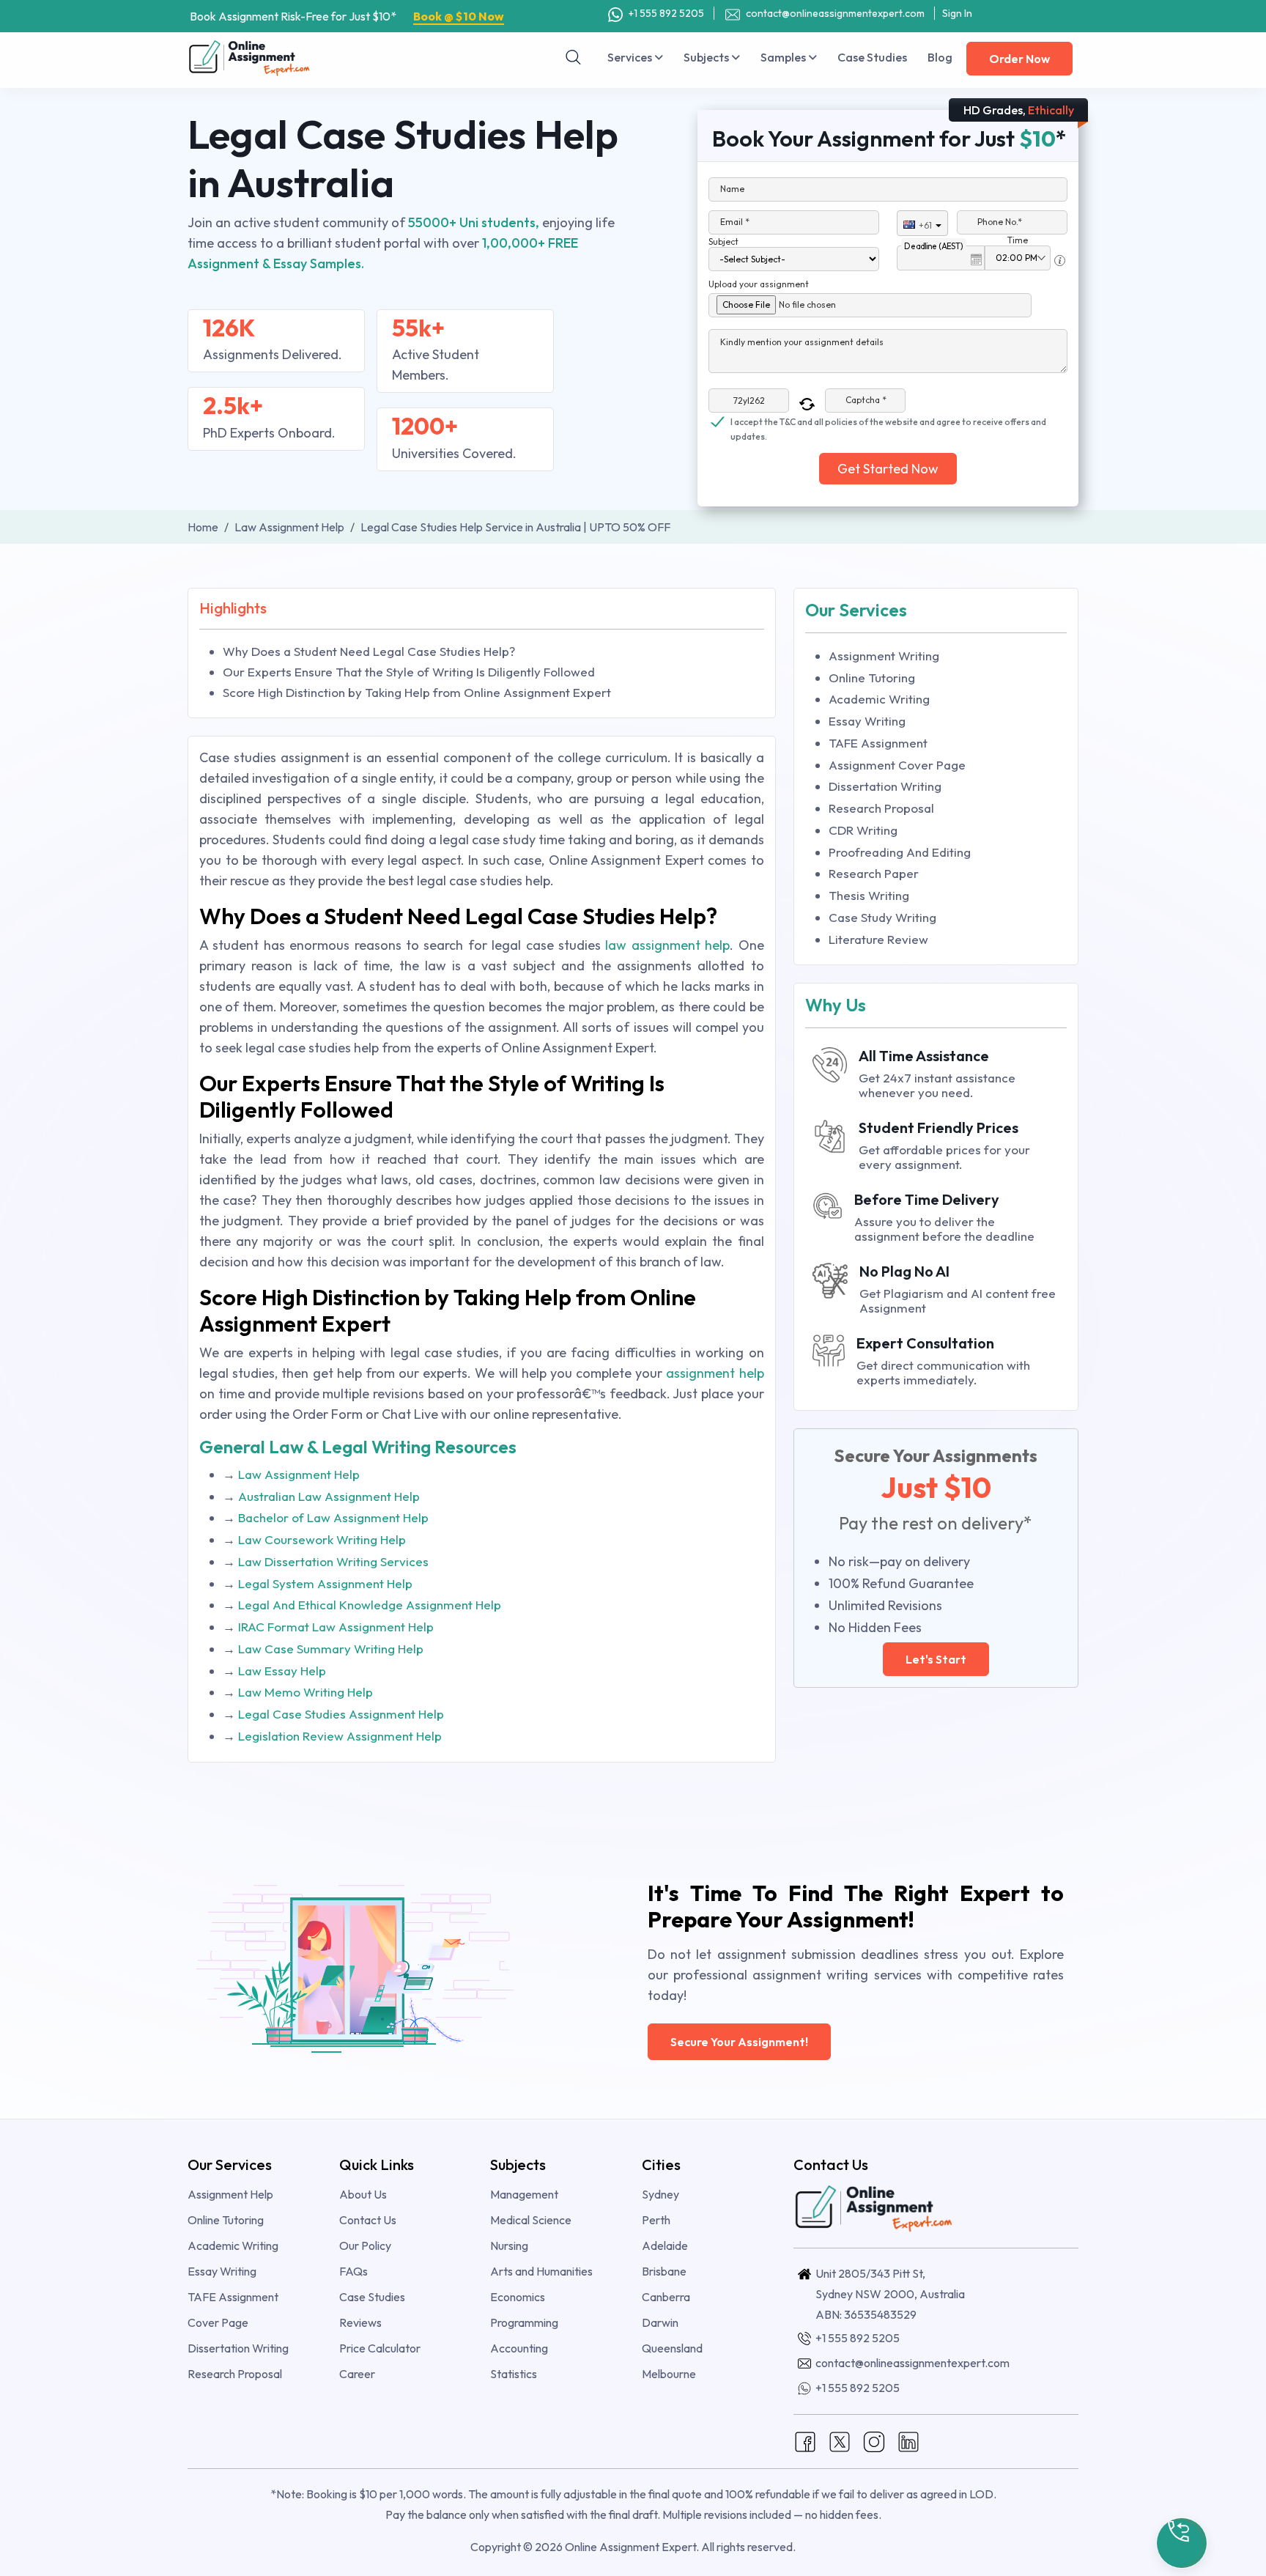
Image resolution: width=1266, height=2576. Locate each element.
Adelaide (665, 2245)
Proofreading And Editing (900, 852)
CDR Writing (863, 830)
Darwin (660, 2322)
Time (1018, 240)
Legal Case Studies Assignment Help (341, 1714)
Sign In (957, 13)
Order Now (1019, 59)
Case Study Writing (882, 917)
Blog (940, 57)
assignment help (715, 1373)
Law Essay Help (282, 1671)
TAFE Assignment (878, 743)
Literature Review (878, 939)
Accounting (519, 2348)
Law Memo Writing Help (306, 1692)
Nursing (509, 2245)
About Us (363, 2194)
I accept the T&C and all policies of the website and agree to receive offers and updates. (888, 423)
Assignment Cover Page (897, 765)
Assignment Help (230, 2194)
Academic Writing (879, 699)
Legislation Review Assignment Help (340, 1736)
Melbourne (669, 2374)
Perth (656, 2220)
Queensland (672, 2348)
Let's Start (936, 1659)
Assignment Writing (884, 656)
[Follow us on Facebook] (805, 2440)
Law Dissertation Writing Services (333, 1561)
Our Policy (365, 2245)
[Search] (574, 57)
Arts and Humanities (541, 2271)
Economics (518, 2297)
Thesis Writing (869, 895)
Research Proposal (881, 808)
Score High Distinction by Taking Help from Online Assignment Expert (417, 692)
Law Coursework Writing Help (322, 1539)
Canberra (666, 2297)
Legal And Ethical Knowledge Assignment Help (370, 1605)
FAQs (353, 2271)
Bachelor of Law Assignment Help (333, 1517)
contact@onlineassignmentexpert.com (835, 13)
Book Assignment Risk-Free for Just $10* (347, 16)
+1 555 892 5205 (665, 13)
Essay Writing (867, 721)
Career (357, 2374)
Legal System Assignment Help (325, 1583)
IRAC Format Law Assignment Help (336, 1627)
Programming (524, 2322)
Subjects (707, 57)
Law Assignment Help (299, 1474)
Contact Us (368, 2220)
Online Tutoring (872, 678)
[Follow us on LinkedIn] (908, 2440)
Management (524, 2194)
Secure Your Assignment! (739, 2042)
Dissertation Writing (885, 786)
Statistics (514, 2374)
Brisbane (664, 2271)
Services (631, 57)
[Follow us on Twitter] (840, 2440)
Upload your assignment (759, 284)
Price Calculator (380, 2348)
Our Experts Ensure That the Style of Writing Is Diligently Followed (409, 672)
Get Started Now (888, 469)
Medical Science (531, 2220)
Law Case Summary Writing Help (331, 1649)
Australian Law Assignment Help (329, 1496)
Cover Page (218, 2322)
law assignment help (665, 945)
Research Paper (874, 873)
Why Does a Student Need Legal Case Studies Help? (369, 651)
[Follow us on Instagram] (874, 2440)
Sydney (660, 2194)
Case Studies (872, 57)
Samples (784, 57)
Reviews (360, 2322)
